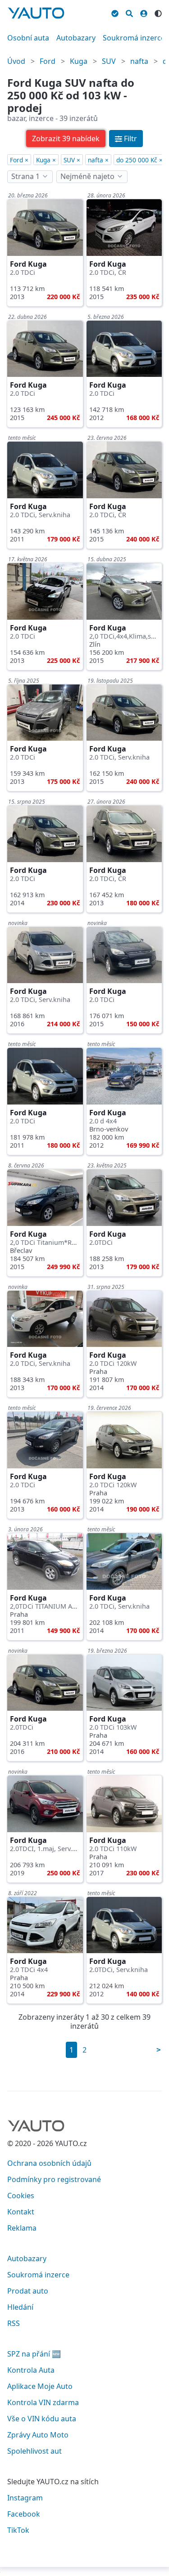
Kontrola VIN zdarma (43, 2402)
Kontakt (21, 2212)
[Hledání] (129, 12)
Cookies (21, 2196)
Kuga (79, 61)
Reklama (22, 2228)
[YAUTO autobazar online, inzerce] (36, 13)
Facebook (24, 2514)
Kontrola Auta (31, 2370)
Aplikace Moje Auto (40, 2386)
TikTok (18, 2530)
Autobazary (76, 38)
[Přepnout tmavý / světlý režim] (158, 12)
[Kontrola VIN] (115, 12)
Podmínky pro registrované (54, 2179)
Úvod (16, 61)
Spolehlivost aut (34, 2451)
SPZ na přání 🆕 (34, 2354)
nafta (139, 61)
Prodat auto (28, 2291)
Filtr (130, 139)
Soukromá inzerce (134, 38)
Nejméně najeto (87, 176)
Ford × (19, 160)
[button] (66, 139)
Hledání (20, 2307)
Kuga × (46, 160)
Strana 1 (25, 176)
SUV (109, 61)
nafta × (98, 160)
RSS (14, 2323)
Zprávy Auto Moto (38, 2435)
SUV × (72, 160)
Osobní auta (28, 38)
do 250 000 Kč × (139, 160)
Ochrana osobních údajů (49, 2163)
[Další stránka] (159, 2050)
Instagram (25, 2498)
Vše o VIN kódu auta (42, 2419)
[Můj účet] (144, 12)
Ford (48, 61)
